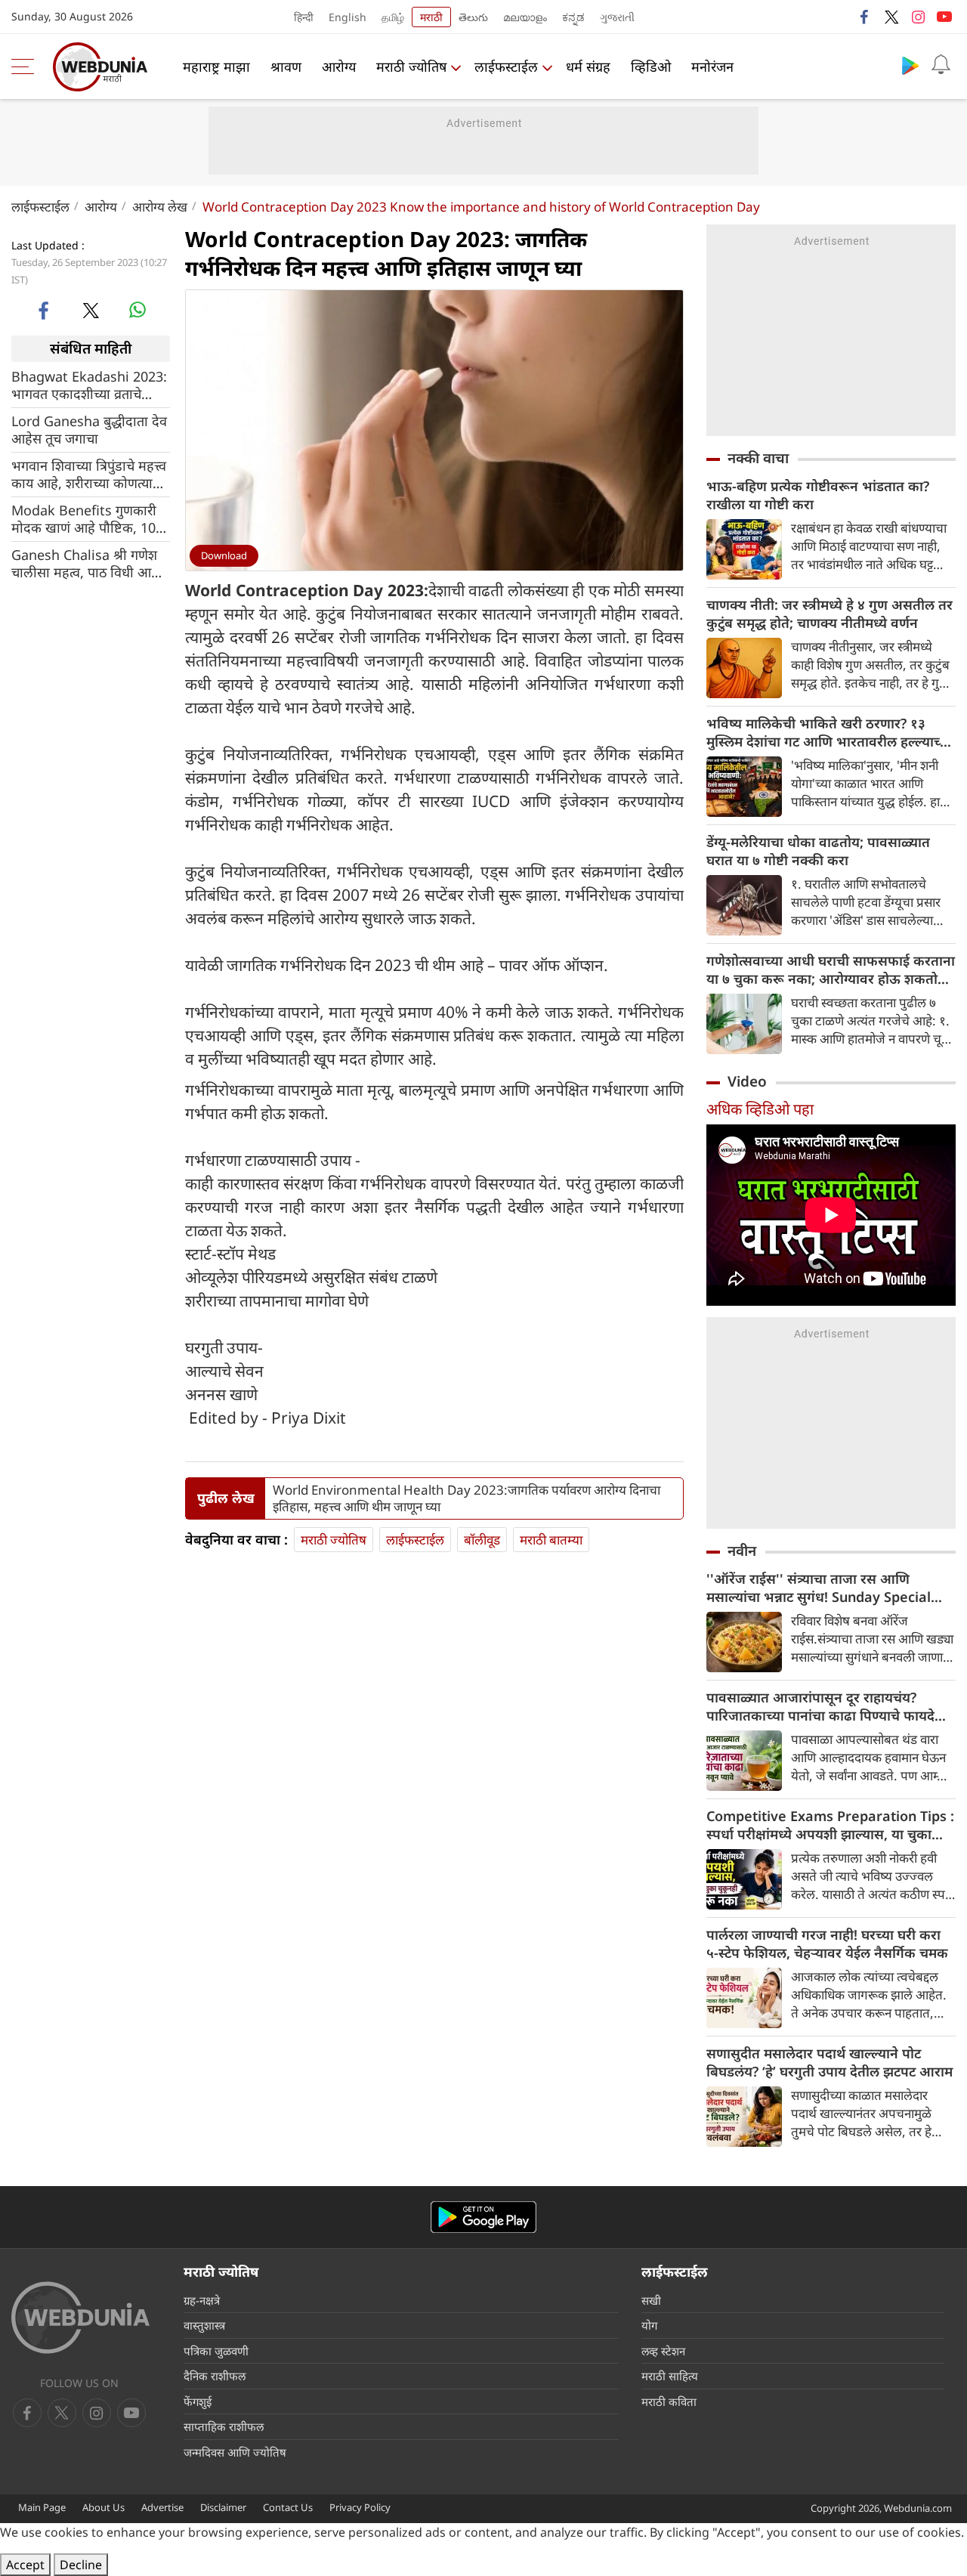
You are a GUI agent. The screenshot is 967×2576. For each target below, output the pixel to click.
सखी (651, 2300)
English (348, 17)
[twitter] (891, 17)
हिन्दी (304, 17)
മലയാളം (525, 17)
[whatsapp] (137, 310)
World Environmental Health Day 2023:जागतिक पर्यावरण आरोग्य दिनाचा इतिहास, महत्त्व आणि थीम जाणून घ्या (467, 1498)
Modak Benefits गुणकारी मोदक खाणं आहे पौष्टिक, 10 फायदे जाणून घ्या (84, 518)
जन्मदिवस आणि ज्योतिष (235, 2452)
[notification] (941, 65)
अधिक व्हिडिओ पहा (760, 1109)
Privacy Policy (360, 2507)
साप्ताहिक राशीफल (224, 2426)
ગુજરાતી (617, 17)
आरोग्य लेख (160, 207)
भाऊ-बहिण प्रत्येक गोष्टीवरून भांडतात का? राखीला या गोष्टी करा (818, 495)
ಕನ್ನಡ (573, 17)
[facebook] (865, 17)
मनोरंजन (712, 66)
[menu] (26, 66)
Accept (25, 2565)
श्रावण (286, 66)
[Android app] (483, 2217)
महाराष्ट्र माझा (216, 66)
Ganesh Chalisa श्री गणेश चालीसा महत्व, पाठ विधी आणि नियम (88, 563)
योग (649, 2325)
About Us (103, 2507)
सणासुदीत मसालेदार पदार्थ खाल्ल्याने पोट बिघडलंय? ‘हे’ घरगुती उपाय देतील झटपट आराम (830, 2062)
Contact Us (288, 2507)
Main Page (42, 2507)
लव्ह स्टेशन (663, 2351)
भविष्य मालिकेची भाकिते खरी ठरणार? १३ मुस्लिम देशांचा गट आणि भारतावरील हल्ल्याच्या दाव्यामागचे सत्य (829, 732)
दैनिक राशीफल (215, 2376)
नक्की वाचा (758, 458)
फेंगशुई (198, 2401)
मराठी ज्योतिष (411, 66)
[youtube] (944, 17)
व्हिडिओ (651, 66)
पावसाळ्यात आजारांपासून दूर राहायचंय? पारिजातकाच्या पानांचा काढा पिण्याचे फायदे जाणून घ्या (820, 1706)
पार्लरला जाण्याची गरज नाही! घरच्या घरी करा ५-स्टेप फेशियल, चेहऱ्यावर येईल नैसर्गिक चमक (827, 1944)
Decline (81, 2565)
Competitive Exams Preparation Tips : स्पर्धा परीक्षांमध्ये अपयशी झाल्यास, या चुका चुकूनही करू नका (830, 1825)
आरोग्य (339, 66)
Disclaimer (223, 2507)
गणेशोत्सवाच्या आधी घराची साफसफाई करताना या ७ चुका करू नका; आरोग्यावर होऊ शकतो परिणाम (831, 969)
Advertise (162, 2507)
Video (747, 1081)
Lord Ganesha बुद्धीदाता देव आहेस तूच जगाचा (89, 429)
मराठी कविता (669, 2401)
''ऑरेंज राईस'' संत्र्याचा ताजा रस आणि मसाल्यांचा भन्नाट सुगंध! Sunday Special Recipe (819, 1588)
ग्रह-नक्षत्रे (202, 2300)
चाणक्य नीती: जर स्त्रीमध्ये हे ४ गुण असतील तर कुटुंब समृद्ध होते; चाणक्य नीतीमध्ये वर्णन (830, 614)
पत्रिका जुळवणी (216, 2351)
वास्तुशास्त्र (204, 2325)
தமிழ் (393, 17)
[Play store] (910, 65)
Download (224, 555)
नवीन (742, 1551)
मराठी (431, 17)
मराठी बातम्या (551, 1540)
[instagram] (918, 17)
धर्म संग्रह (588, 66)
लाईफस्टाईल (506, 66)
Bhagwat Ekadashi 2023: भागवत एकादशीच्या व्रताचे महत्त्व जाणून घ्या (89, 385)
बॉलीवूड (482, 1540)
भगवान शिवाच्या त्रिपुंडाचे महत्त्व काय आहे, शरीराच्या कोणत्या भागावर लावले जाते (89, 474)
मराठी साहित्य (670, 2376)
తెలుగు (473, 17)
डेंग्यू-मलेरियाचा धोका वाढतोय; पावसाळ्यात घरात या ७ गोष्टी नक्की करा (818, 851)
